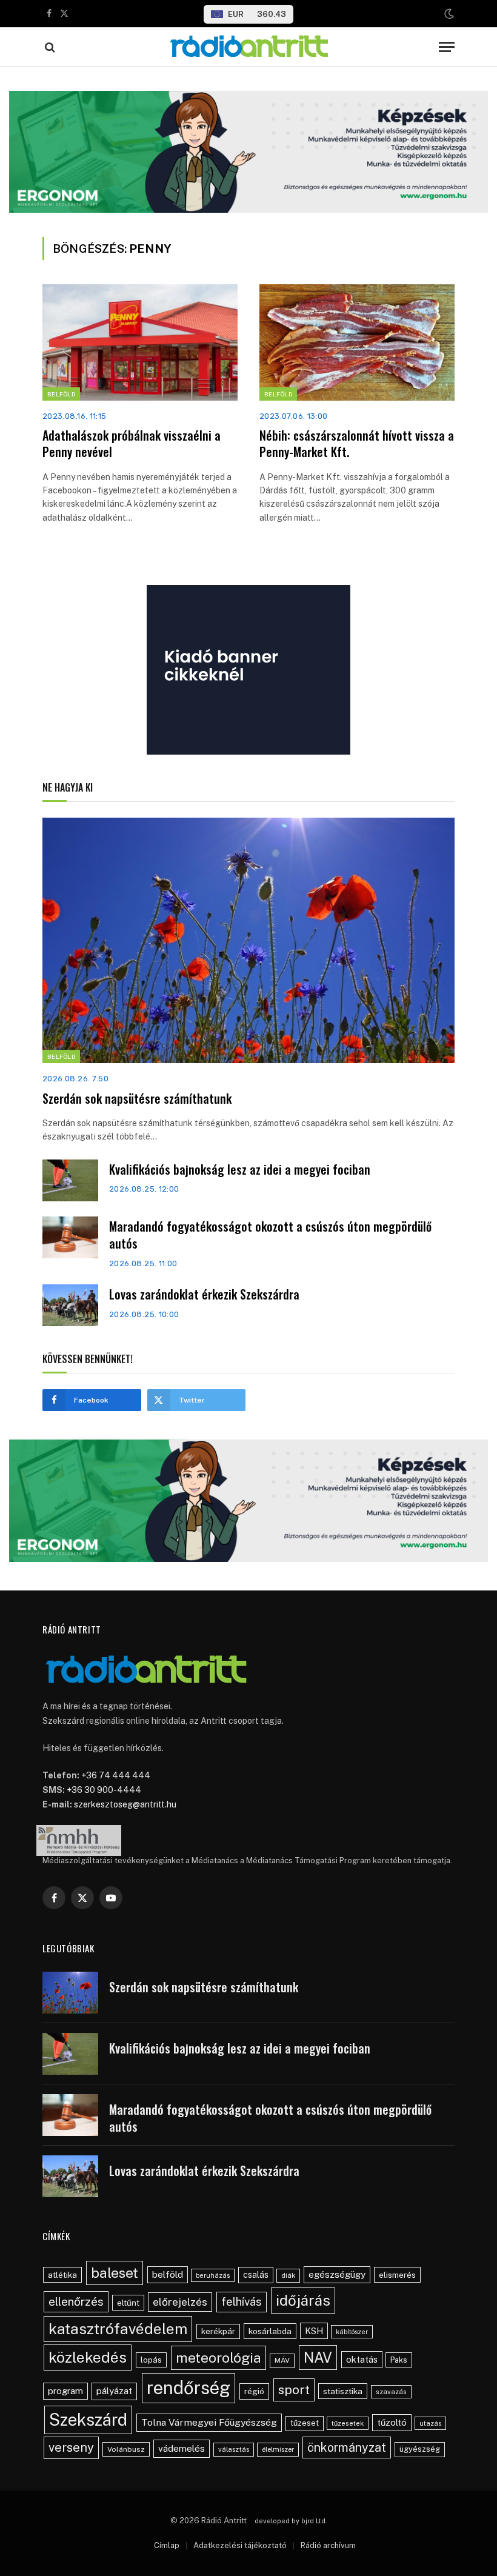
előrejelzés (180, 2302)
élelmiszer (278, 2449)
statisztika (343, 2391)
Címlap (167, 2545)
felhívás (242, 2301)
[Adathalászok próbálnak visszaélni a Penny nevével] (140, 342)
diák (288, 2275)
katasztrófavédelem (118, 2329)
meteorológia (218, 2357)
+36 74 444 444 (116, 1775)
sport (294, 2390)
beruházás (213, 2275)
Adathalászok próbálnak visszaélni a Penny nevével (132, 444)
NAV (318, 2357)
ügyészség (420, 2449)
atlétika (62, 2275)
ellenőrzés (76, 2301)
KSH (314, 2331)
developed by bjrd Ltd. (291, 2521)
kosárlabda (270, 2331)
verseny (71, 2448)
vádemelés (182, 2448)
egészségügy (337, 2274)
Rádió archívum (328, 2545)
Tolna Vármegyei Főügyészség (209, 2422)
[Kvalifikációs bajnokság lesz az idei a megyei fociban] (70, 1180)
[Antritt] (248, 47)
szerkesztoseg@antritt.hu (125, 1804)
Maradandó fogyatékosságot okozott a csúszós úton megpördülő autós (270, 1235)
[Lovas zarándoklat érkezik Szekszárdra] (70, 1305)
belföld (168, 2274)
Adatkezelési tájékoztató (240, 2545)
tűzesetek (348, 2423)
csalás (256, 2275)
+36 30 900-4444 (104, 1790)
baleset (115, 2273)
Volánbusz (126, 2449)
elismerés (397, 2275)
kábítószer (352, 2332)
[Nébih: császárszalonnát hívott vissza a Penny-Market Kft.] (357, 342)
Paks (399, 2360)
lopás (151, 2360)
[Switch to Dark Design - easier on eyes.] (448, 14)
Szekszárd (88, 2420)
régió (254, 2391)
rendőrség (188, 2388)
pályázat (114, 2391)
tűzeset (305, 2423)
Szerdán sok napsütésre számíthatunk (137, 1099)
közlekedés (88, 2357)
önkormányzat (347, 2447)
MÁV (282, 2360)
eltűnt (128, 2303)
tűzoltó (392, 2422)
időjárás (303, 2300)
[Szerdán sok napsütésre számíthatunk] (248, 940)
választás (234, 2449)
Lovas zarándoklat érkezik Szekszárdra (204, 1294)
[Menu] (447, 47)
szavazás (391, 2392)
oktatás (362, 2359)
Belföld (61, 394)
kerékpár (218, 2331)
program (65, 2391)
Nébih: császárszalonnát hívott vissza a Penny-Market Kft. (357, 444)
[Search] (49, 47)
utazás (430, 2423)
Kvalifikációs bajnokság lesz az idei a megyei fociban (240, 1170)
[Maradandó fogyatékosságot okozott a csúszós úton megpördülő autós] (70, 1237)
